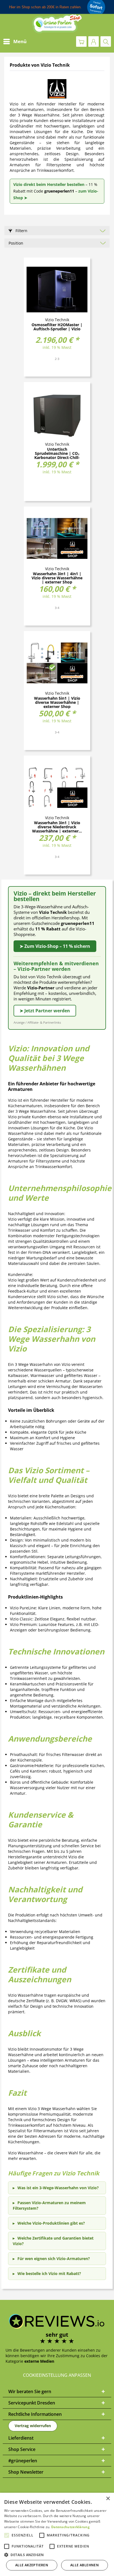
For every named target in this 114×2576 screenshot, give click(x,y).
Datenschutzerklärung (70, 2527)
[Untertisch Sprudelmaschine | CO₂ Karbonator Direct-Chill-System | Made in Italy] (57, 414)
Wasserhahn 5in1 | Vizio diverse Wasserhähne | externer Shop (57, 702)
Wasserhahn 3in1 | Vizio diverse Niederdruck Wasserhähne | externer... (57, 827)
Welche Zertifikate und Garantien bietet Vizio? (53, 2241)
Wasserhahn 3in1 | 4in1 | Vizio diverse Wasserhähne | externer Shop (57, 578)
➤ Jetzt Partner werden (45, 1011)
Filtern (21, 231)
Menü (20, 41)
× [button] (108, 2499)
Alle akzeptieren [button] (32, 2565)
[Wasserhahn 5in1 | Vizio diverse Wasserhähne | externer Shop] (57, 663)
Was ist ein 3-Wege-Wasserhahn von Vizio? (58, 2188)
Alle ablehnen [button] (85, 2565)
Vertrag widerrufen (33, 2426)
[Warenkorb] (81, 41)
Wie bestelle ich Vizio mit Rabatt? (49, 2273)
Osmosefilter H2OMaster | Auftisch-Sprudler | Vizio (57, 327)
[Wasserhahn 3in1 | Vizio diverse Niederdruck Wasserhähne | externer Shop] (57, 787)
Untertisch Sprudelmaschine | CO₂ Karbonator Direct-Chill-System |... (57, 453)
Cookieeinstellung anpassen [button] (57, 2375)
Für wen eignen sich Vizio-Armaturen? (54, 2259)
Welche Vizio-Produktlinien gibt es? (51, 2223)
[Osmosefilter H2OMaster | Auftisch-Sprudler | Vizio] (57, 289)
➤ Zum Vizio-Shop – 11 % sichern (55, 946)
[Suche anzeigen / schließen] (106, 41)
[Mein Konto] (94, 41)
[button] (57, 2555)
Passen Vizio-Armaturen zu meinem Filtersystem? (49, 2205)
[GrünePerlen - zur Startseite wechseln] (57, 24)
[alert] (57, 2534)
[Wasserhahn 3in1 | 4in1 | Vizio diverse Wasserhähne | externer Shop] (57, 538)
